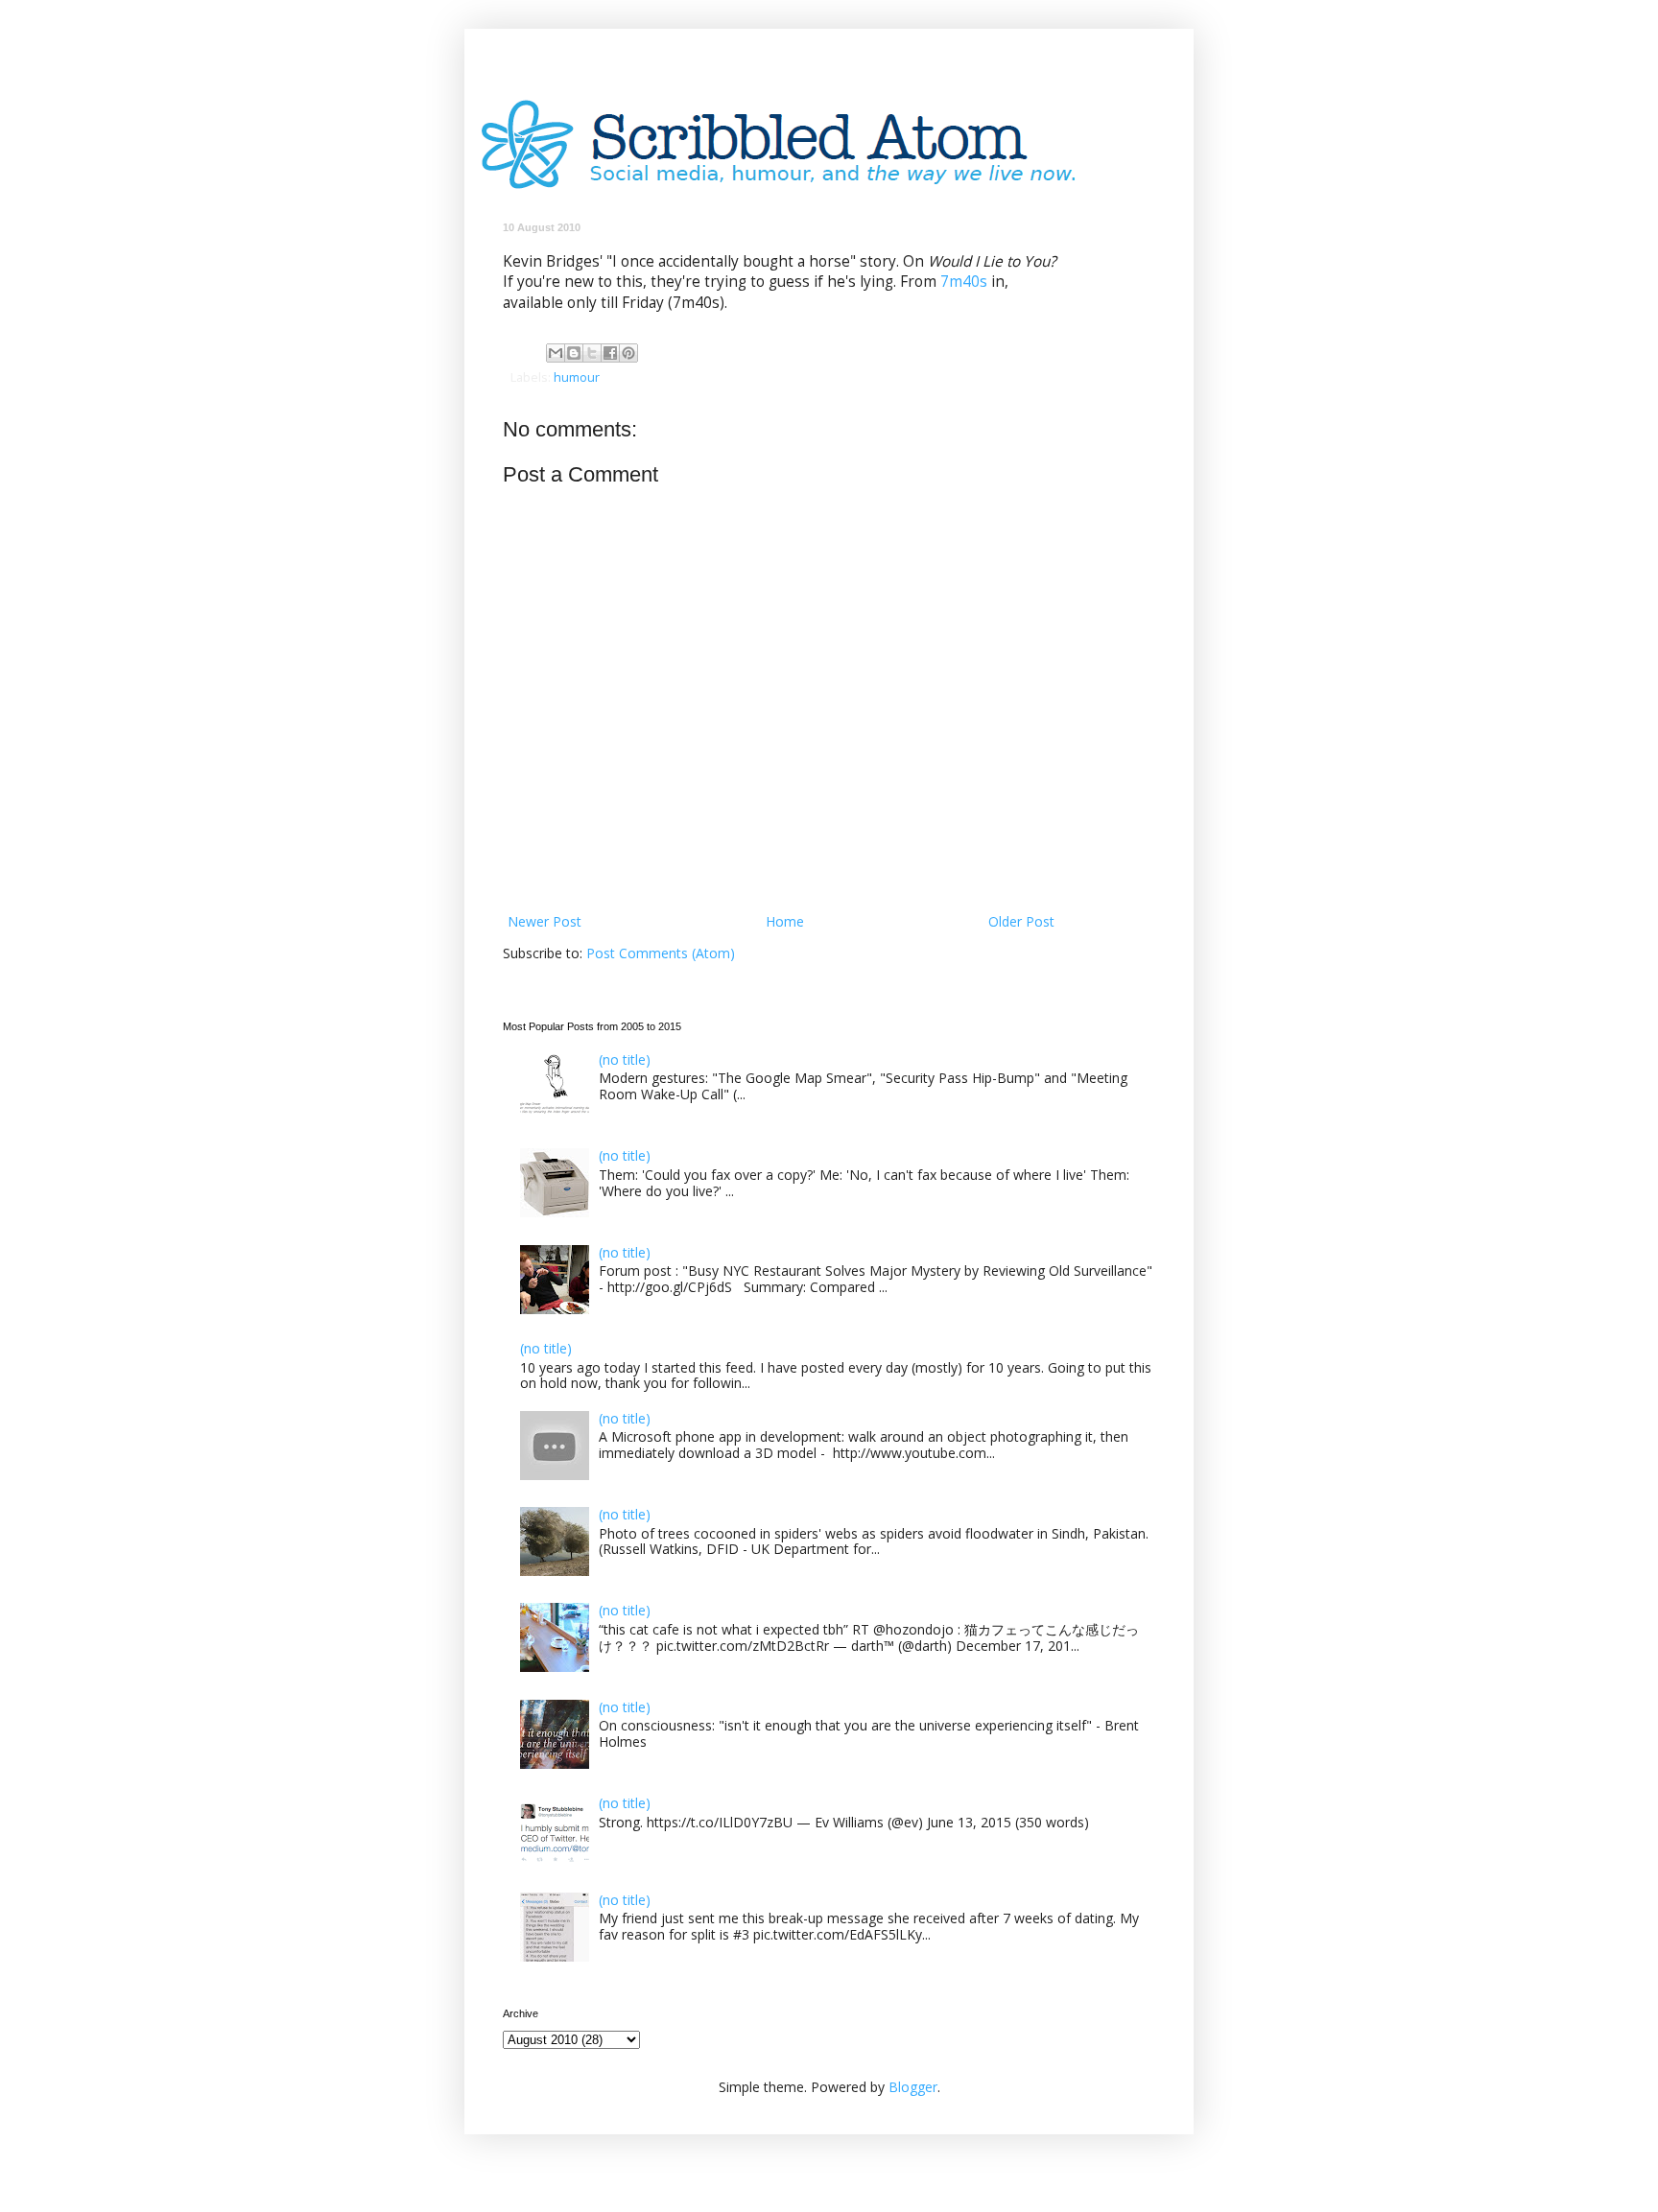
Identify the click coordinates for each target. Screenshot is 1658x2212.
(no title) (625, 1059)
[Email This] (556, 353)
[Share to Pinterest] (628, 353)
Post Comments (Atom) (661, 953)
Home (785, 921)
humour (577, 377)
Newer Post (545, 921)
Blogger (913, 2087)
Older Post (1021, 921)
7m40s (964, 282)
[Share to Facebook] (610, 353)
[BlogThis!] (574, 353)
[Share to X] (592, 353)
